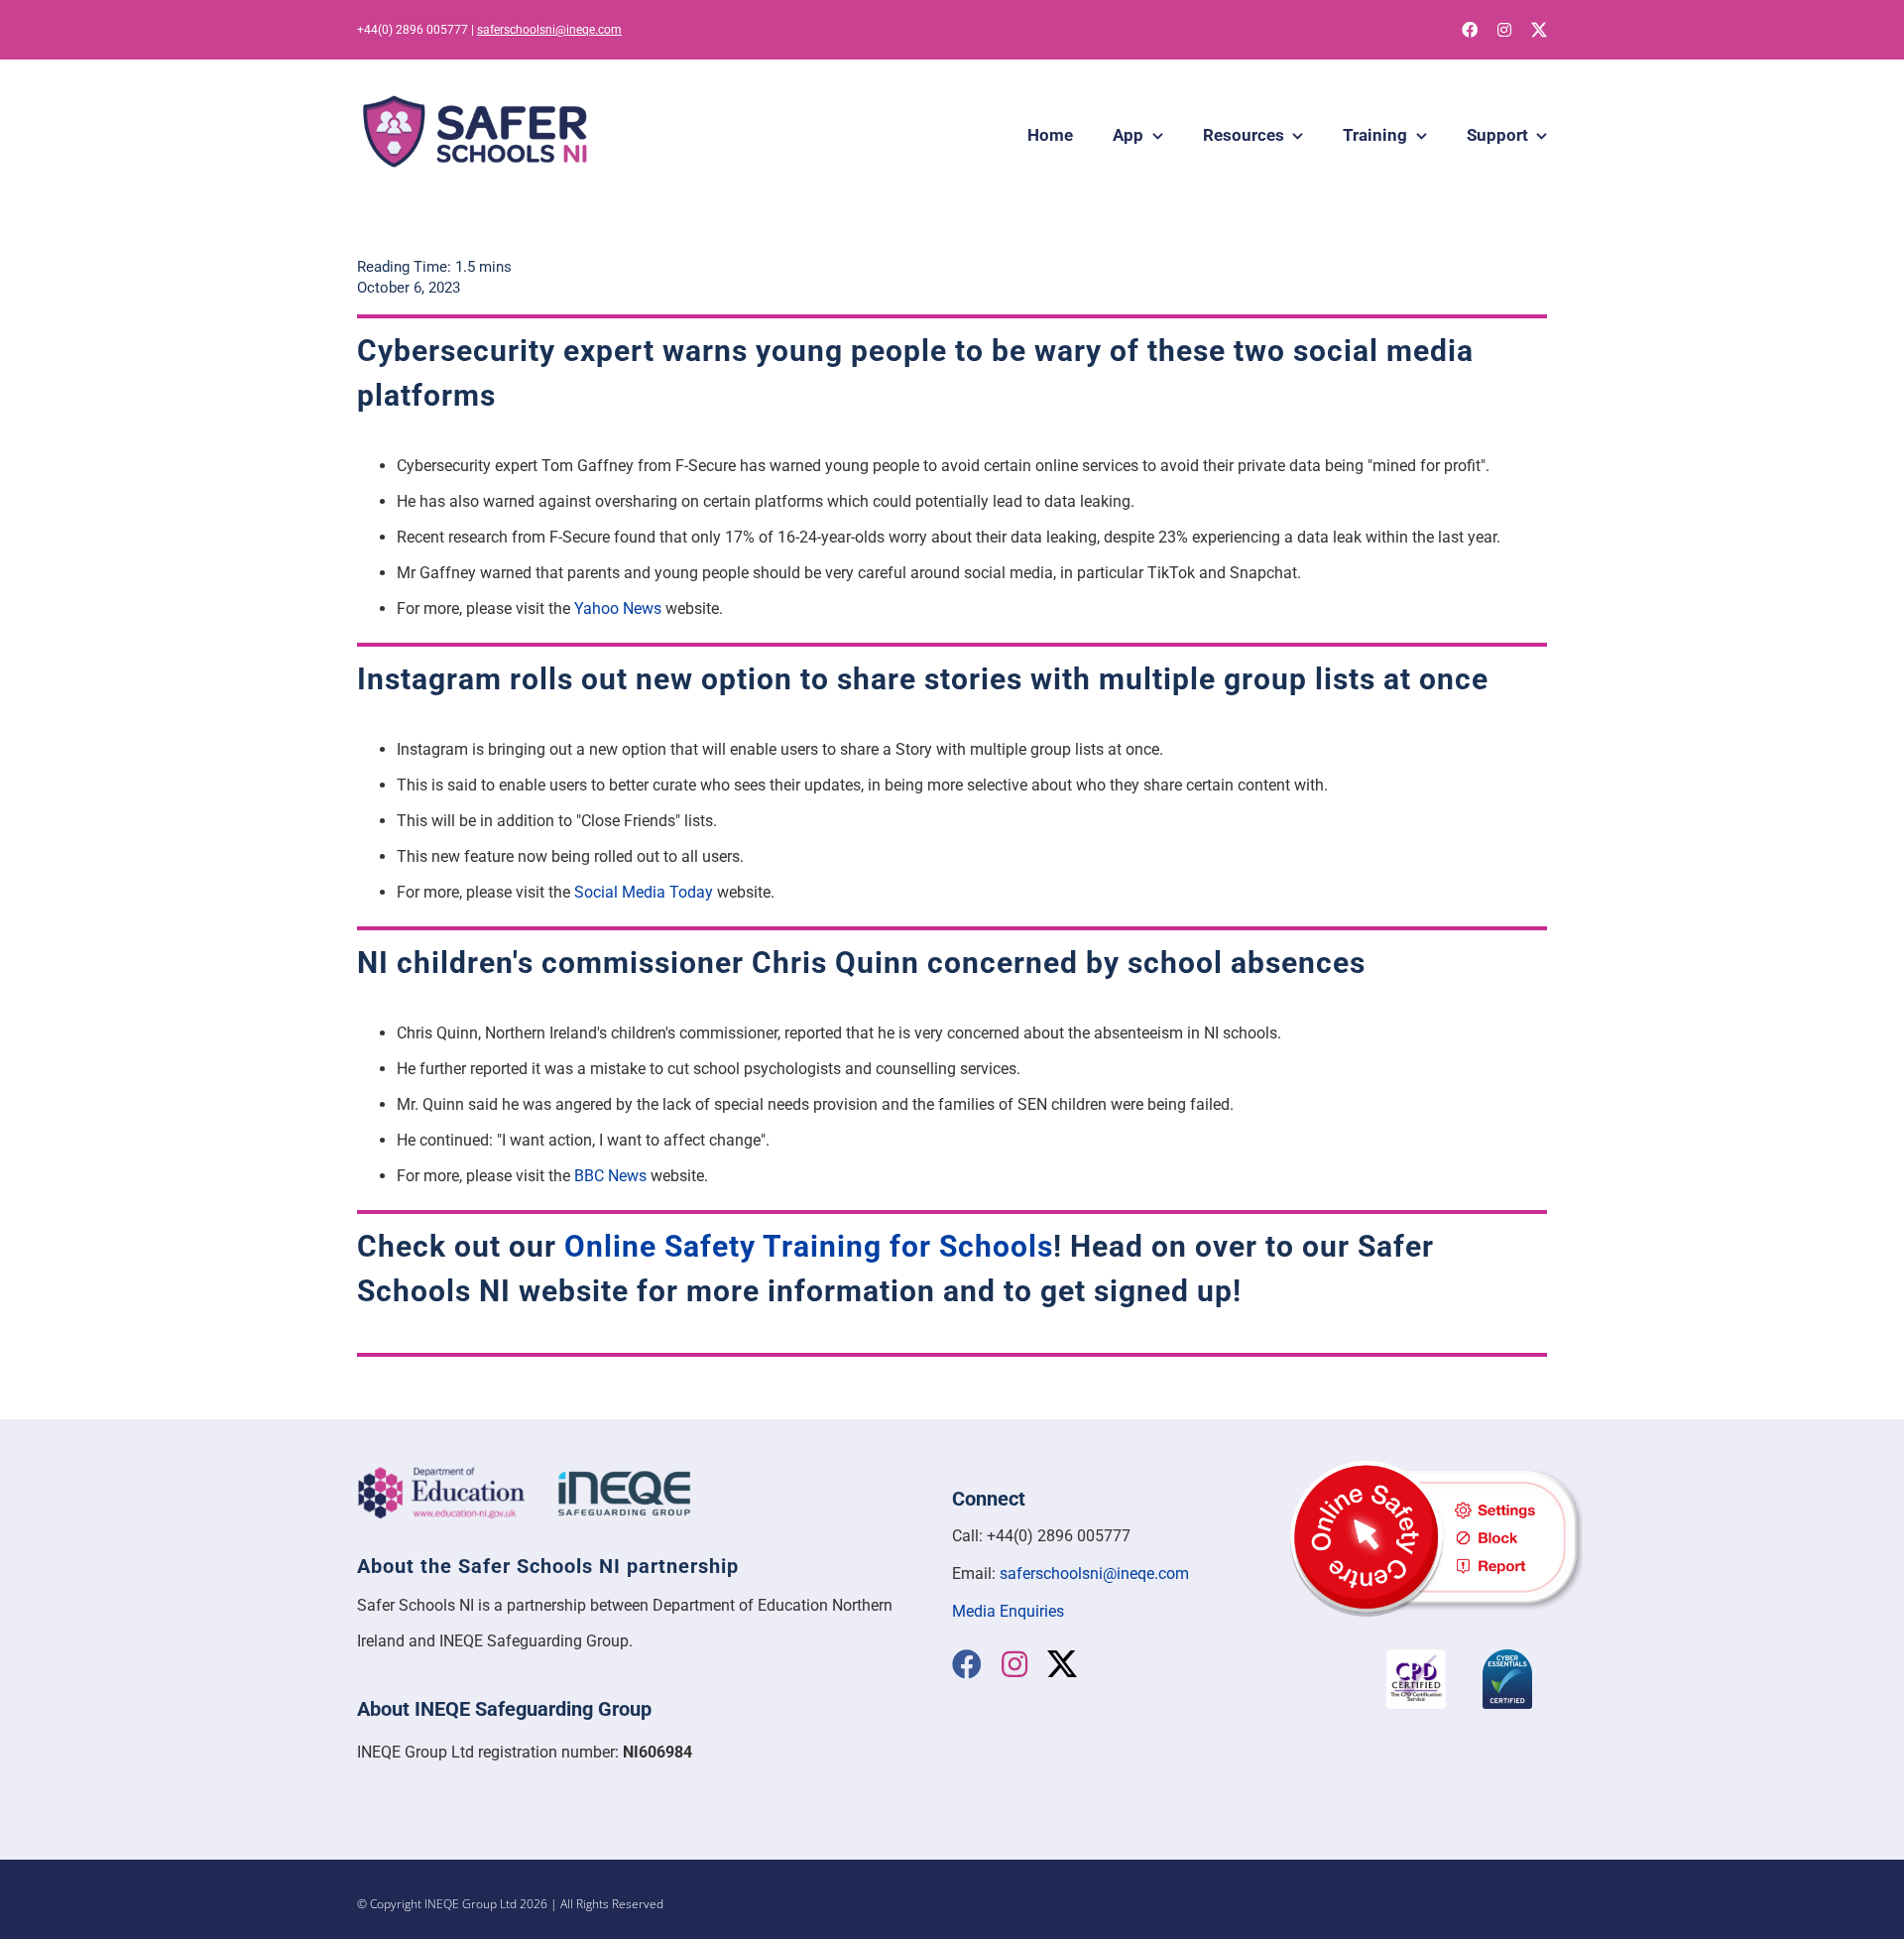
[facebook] (1470, 30)
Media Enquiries (1008, 1611)
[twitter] (1539, 30)
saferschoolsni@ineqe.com (549, 30)
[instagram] (1504, 30)
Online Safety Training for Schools (809, 1246)
